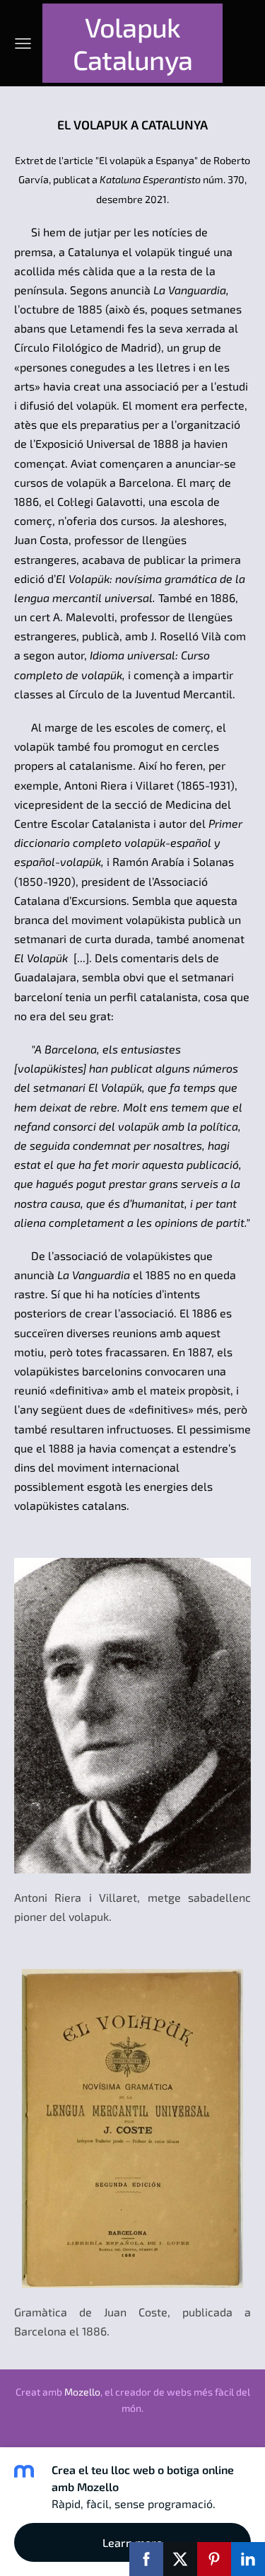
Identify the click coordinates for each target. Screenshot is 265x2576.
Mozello (82, 2392)
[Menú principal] (23, 44)
